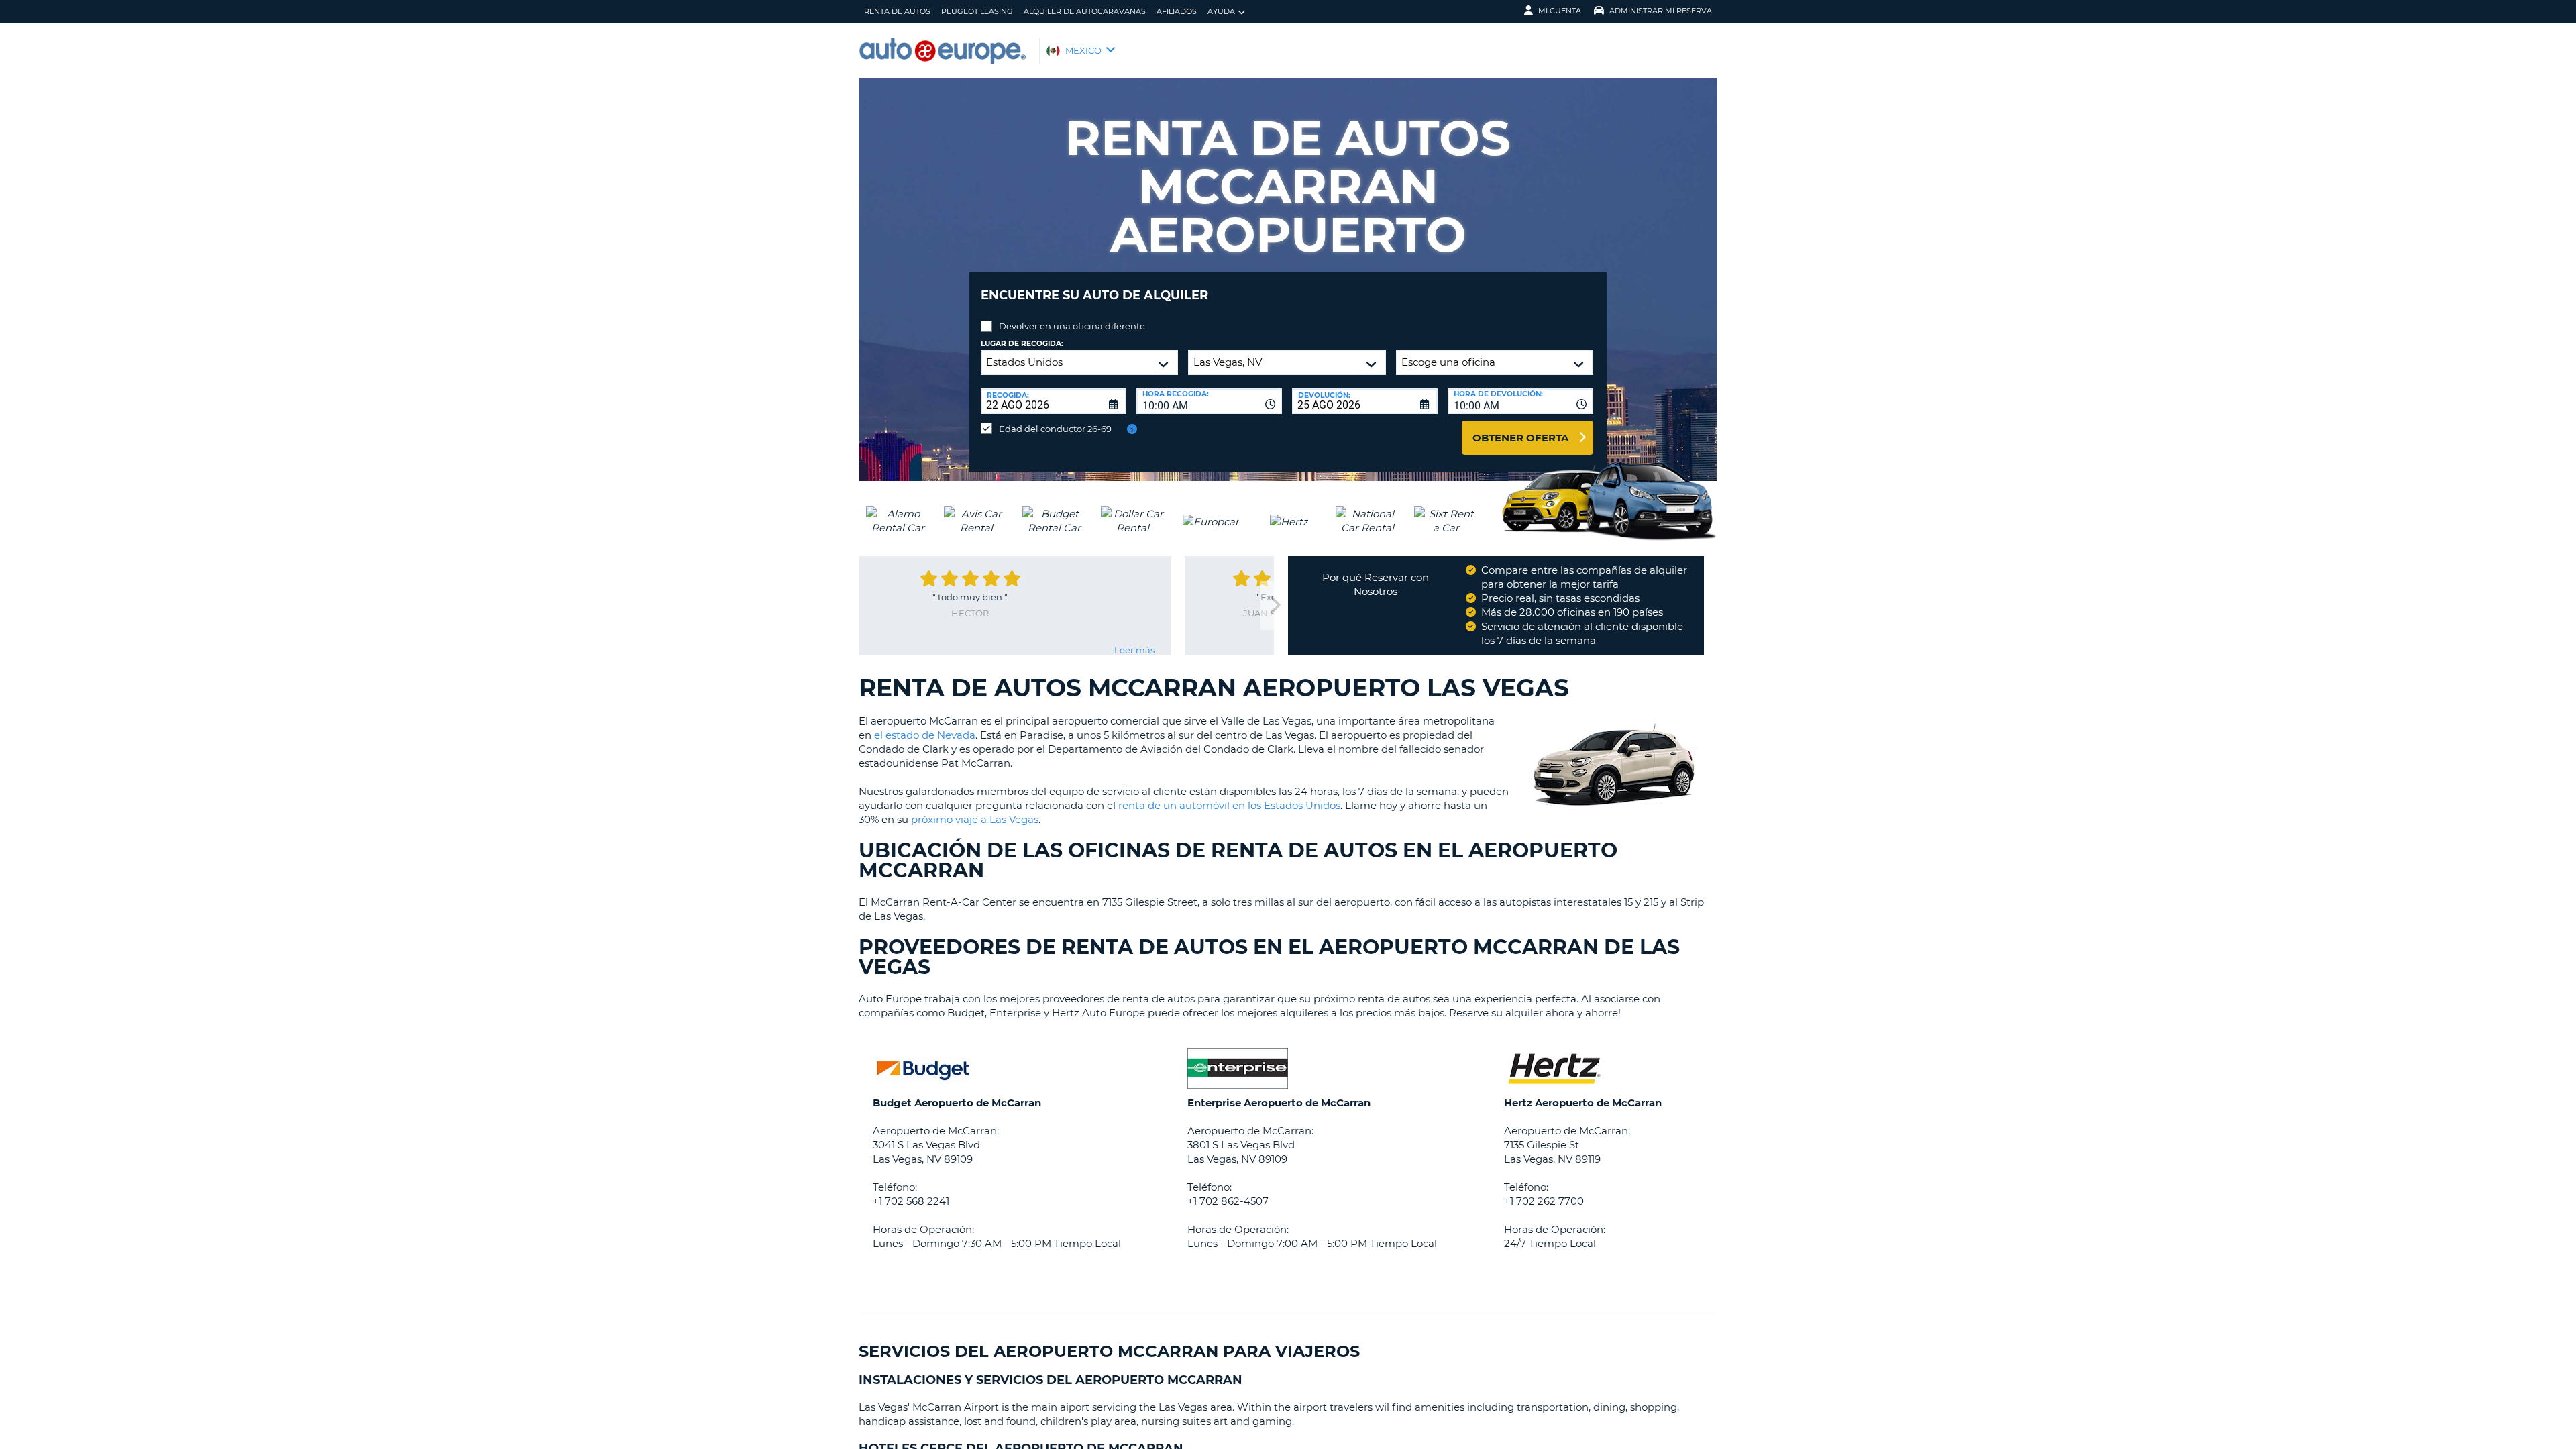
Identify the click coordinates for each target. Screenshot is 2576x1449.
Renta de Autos (897, 11)
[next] (1274, 605)
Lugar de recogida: (1022, 344)
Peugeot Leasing (977, 11)
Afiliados (1177, 11)
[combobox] (1209, 401)
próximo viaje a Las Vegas (975, 819)
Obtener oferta (1520, 438)
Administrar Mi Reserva (1661, 11)
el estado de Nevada (925, 735)
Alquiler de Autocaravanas (1085, 11)
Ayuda (1221, 11)
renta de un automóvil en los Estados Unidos (1229, 805)
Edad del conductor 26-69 (1055, 429)
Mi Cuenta (1560, 11)
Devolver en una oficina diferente (1072, 326)
